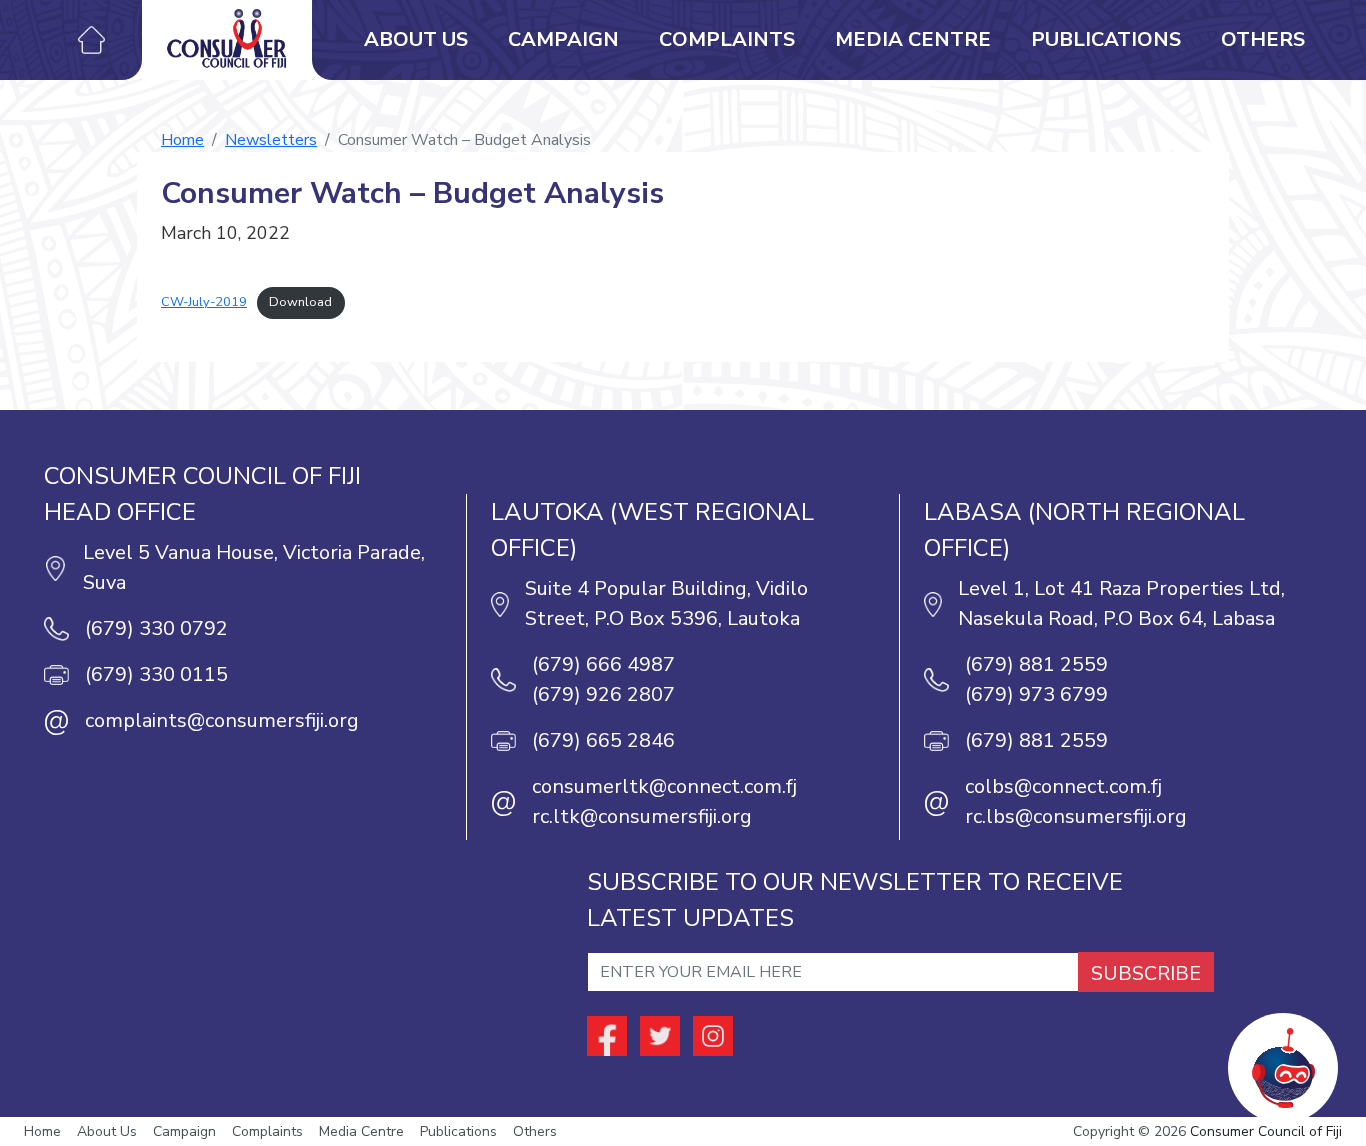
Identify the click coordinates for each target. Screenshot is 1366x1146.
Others (1263, 39)
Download (300, 302)
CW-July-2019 (204, 302)
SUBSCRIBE (1146, 973)
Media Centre (913, 39)
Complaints (727, 39)
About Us (416, 39)
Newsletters (271, 140)
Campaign (563, 39)
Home (182, 140)
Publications (1106, 39)
